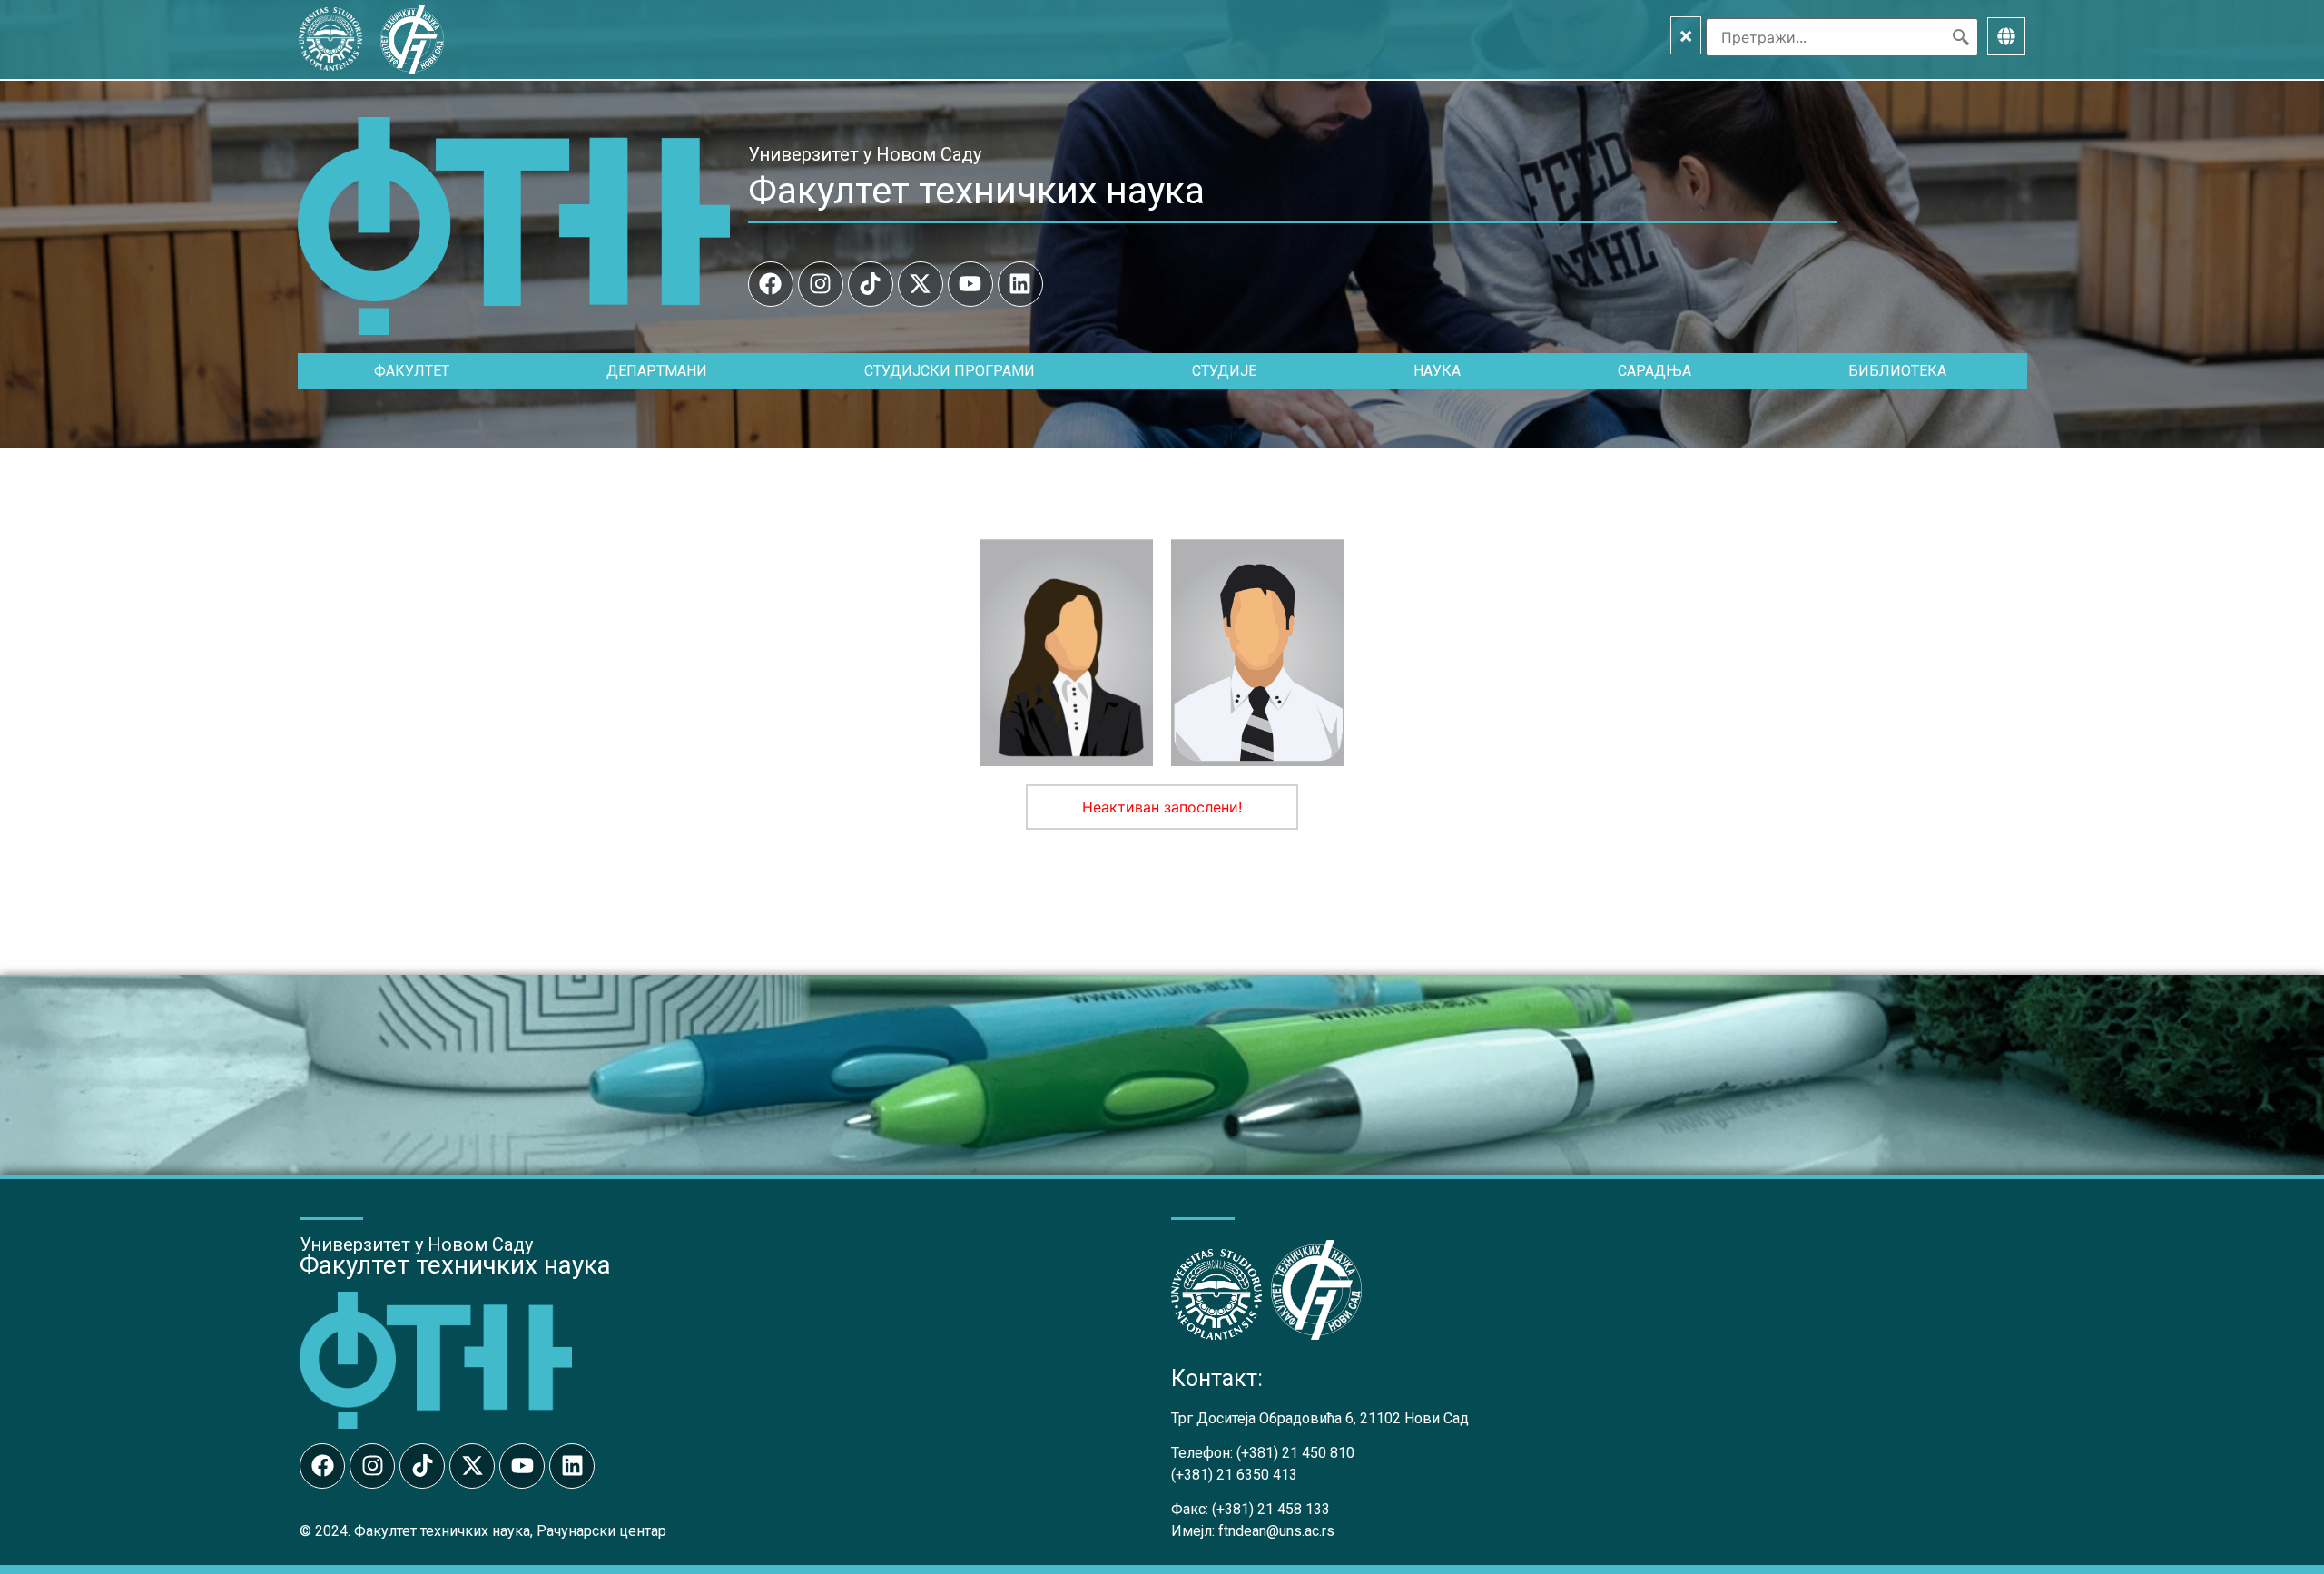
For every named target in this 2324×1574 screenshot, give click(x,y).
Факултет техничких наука (976, 191)
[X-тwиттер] (921, 284)
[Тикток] (871, 284)
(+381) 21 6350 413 (1234, 1475)
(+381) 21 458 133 (1271, 1509)
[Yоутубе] (970, 284)
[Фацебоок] (771, 284)
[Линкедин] (1020, 284)
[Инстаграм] (821, 284)
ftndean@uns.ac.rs (1276, 1531)
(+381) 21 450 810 (1295, 1453)
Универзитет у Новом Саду (865, 154)
